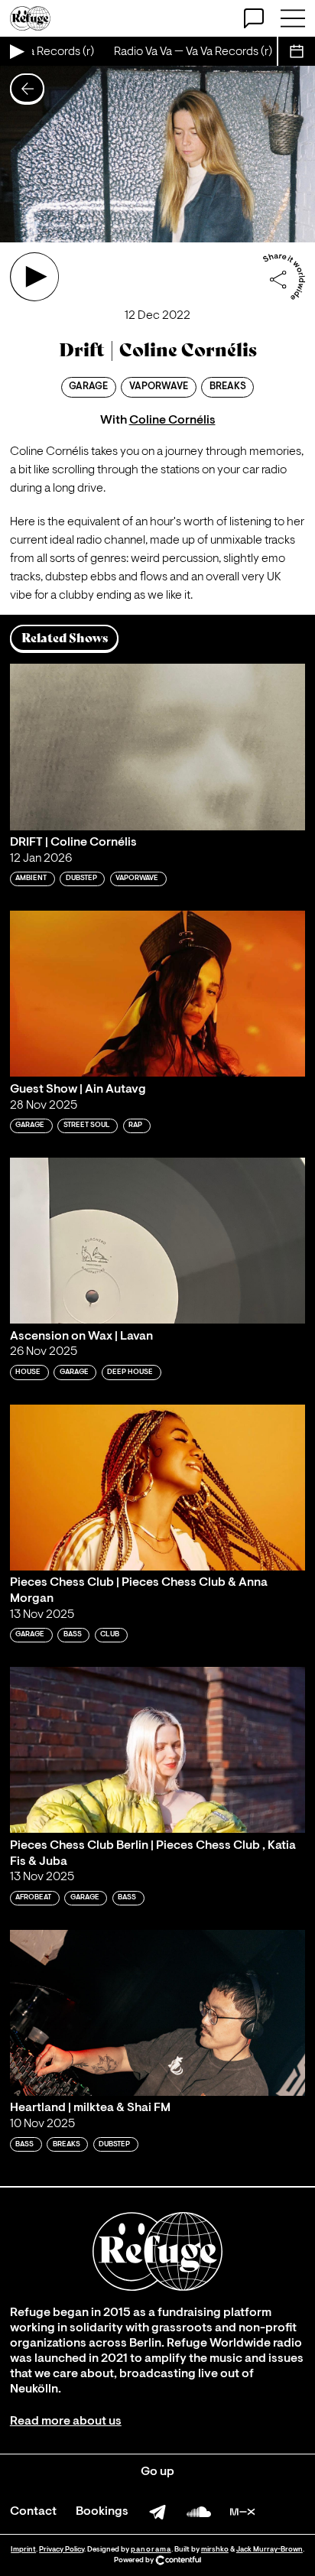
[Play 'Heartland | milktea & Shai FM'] (157, 2013)
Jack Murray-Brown (270, 2550)
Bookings (102, 2512)
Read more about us (66, 2422)
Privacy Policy (62, 2550)
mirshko (215, 2550)
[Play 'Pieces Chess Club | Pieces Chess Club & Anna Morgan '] (157, 1488)
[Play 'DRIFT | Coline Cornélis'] (157, 747)
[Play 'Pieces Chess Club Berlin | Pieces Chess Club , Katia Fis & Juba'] (157, 1750)
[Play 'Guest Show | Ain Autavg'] (157, 994)
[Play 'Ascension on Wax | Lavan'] (157, 1241)
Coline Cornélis (172, 421)
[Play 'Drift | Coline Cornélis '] (34, 277)
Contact (33, 2512)
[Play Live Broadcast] (16, 51)
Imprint (23, 2550)
